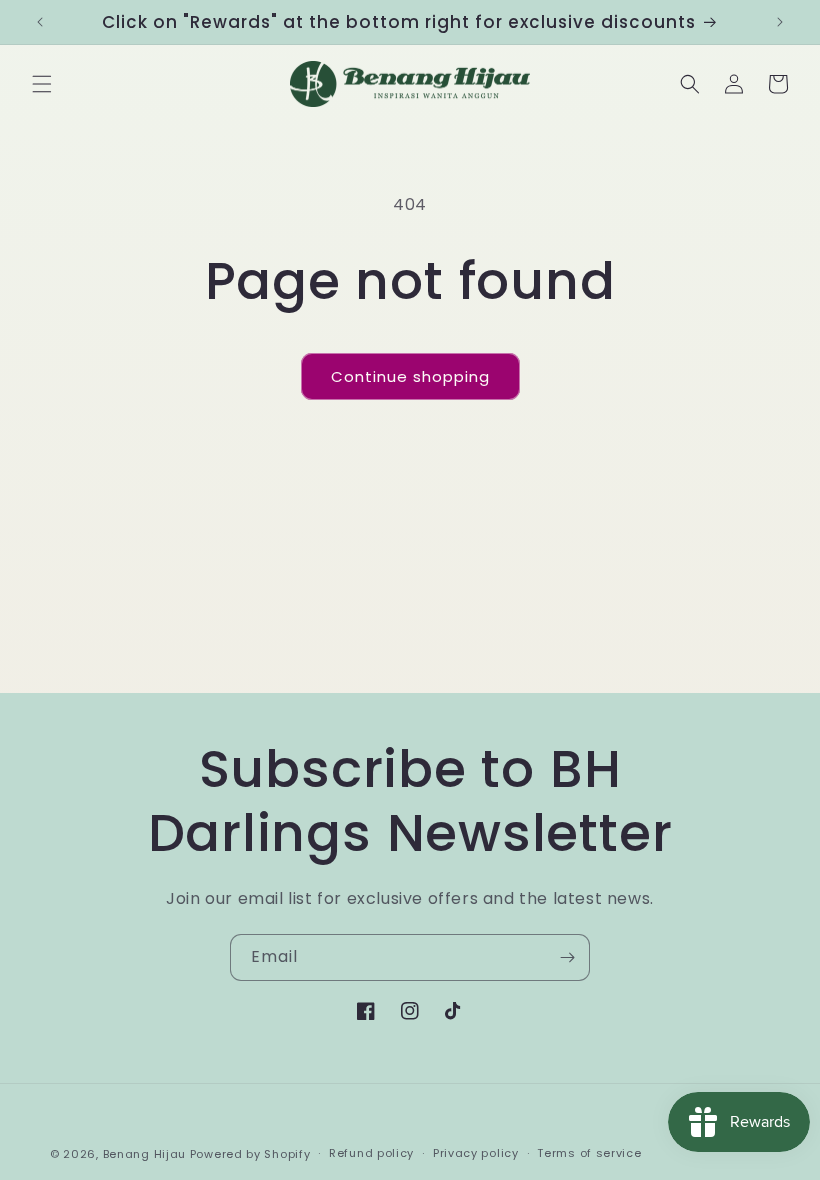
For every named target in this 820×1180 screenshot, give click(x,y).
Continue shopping (410, 376)
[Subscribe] (567, 957)
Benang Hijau (146, 1154)
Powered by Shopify (250, 1154)
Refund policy (371, 1153)
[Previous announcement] (40, 22)
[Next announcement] (780, 22)
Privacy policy (476, 1153)
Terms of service (589, 1153)
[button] (42, 84)
